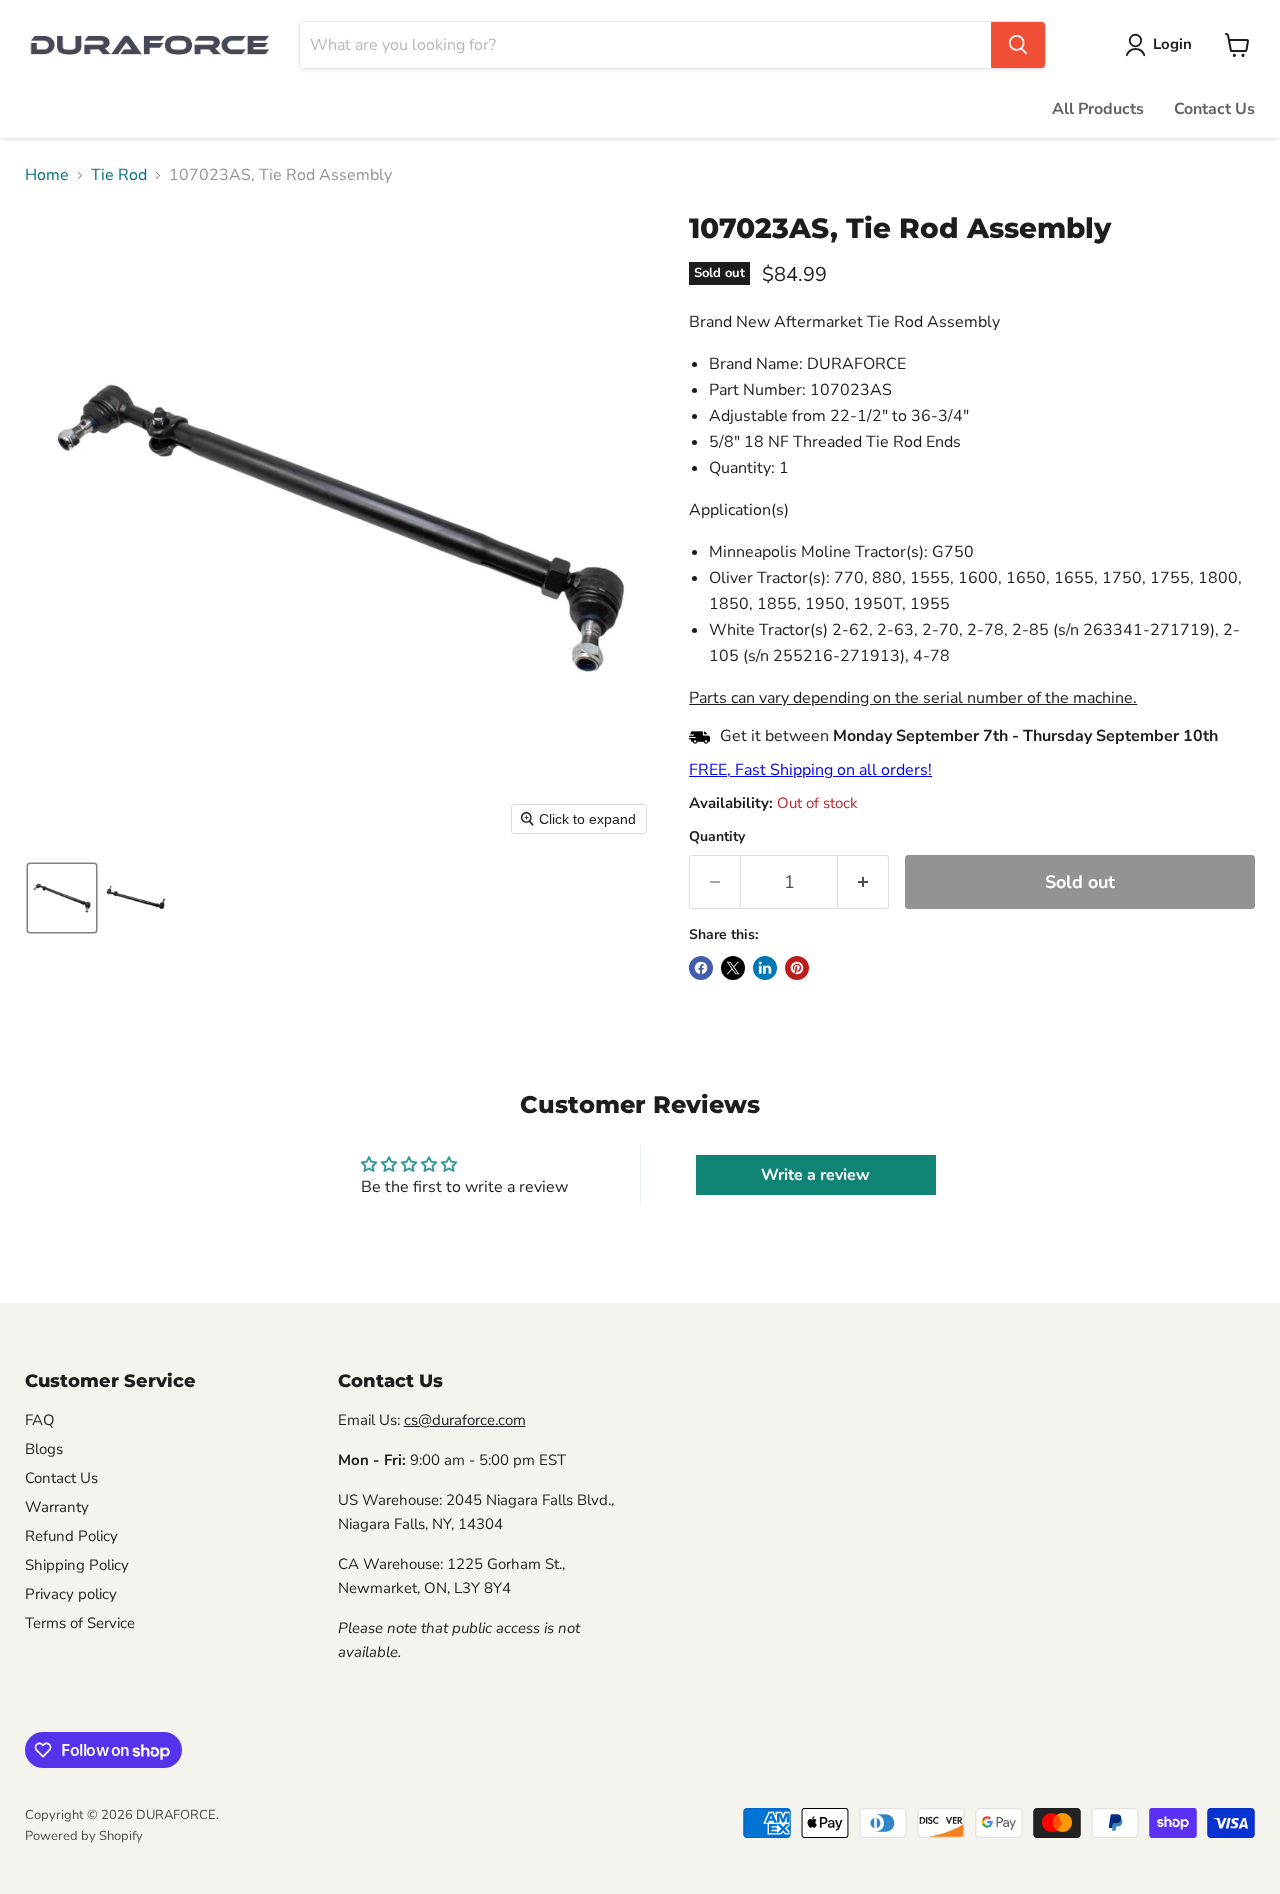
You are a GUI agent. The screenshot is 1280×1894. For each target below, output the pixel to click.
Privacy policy (71, 1594)
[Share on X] (733, 968)
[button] (1162, 45)
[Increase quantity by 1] (863, 882)
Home (47, 175)
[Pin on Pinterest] (797, 968)
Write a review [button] (815, 1175)
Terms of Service (80, 1623)
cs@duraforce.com (465, 1420)
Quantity (717, 837)
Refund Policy (71, 1536)
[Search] (1018, 45)
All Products (1098, 109)
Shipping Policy (77, 1565)
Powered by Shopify (84, 1836)
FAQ (40, 1420)
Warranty (57, 1507)
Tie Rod (119, 175)
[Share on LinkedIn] (765, 968)
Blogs (44, 1449)
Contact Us (1214, 109)
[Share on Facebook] (701, 968)
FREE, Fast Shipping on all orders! (810, 770)
